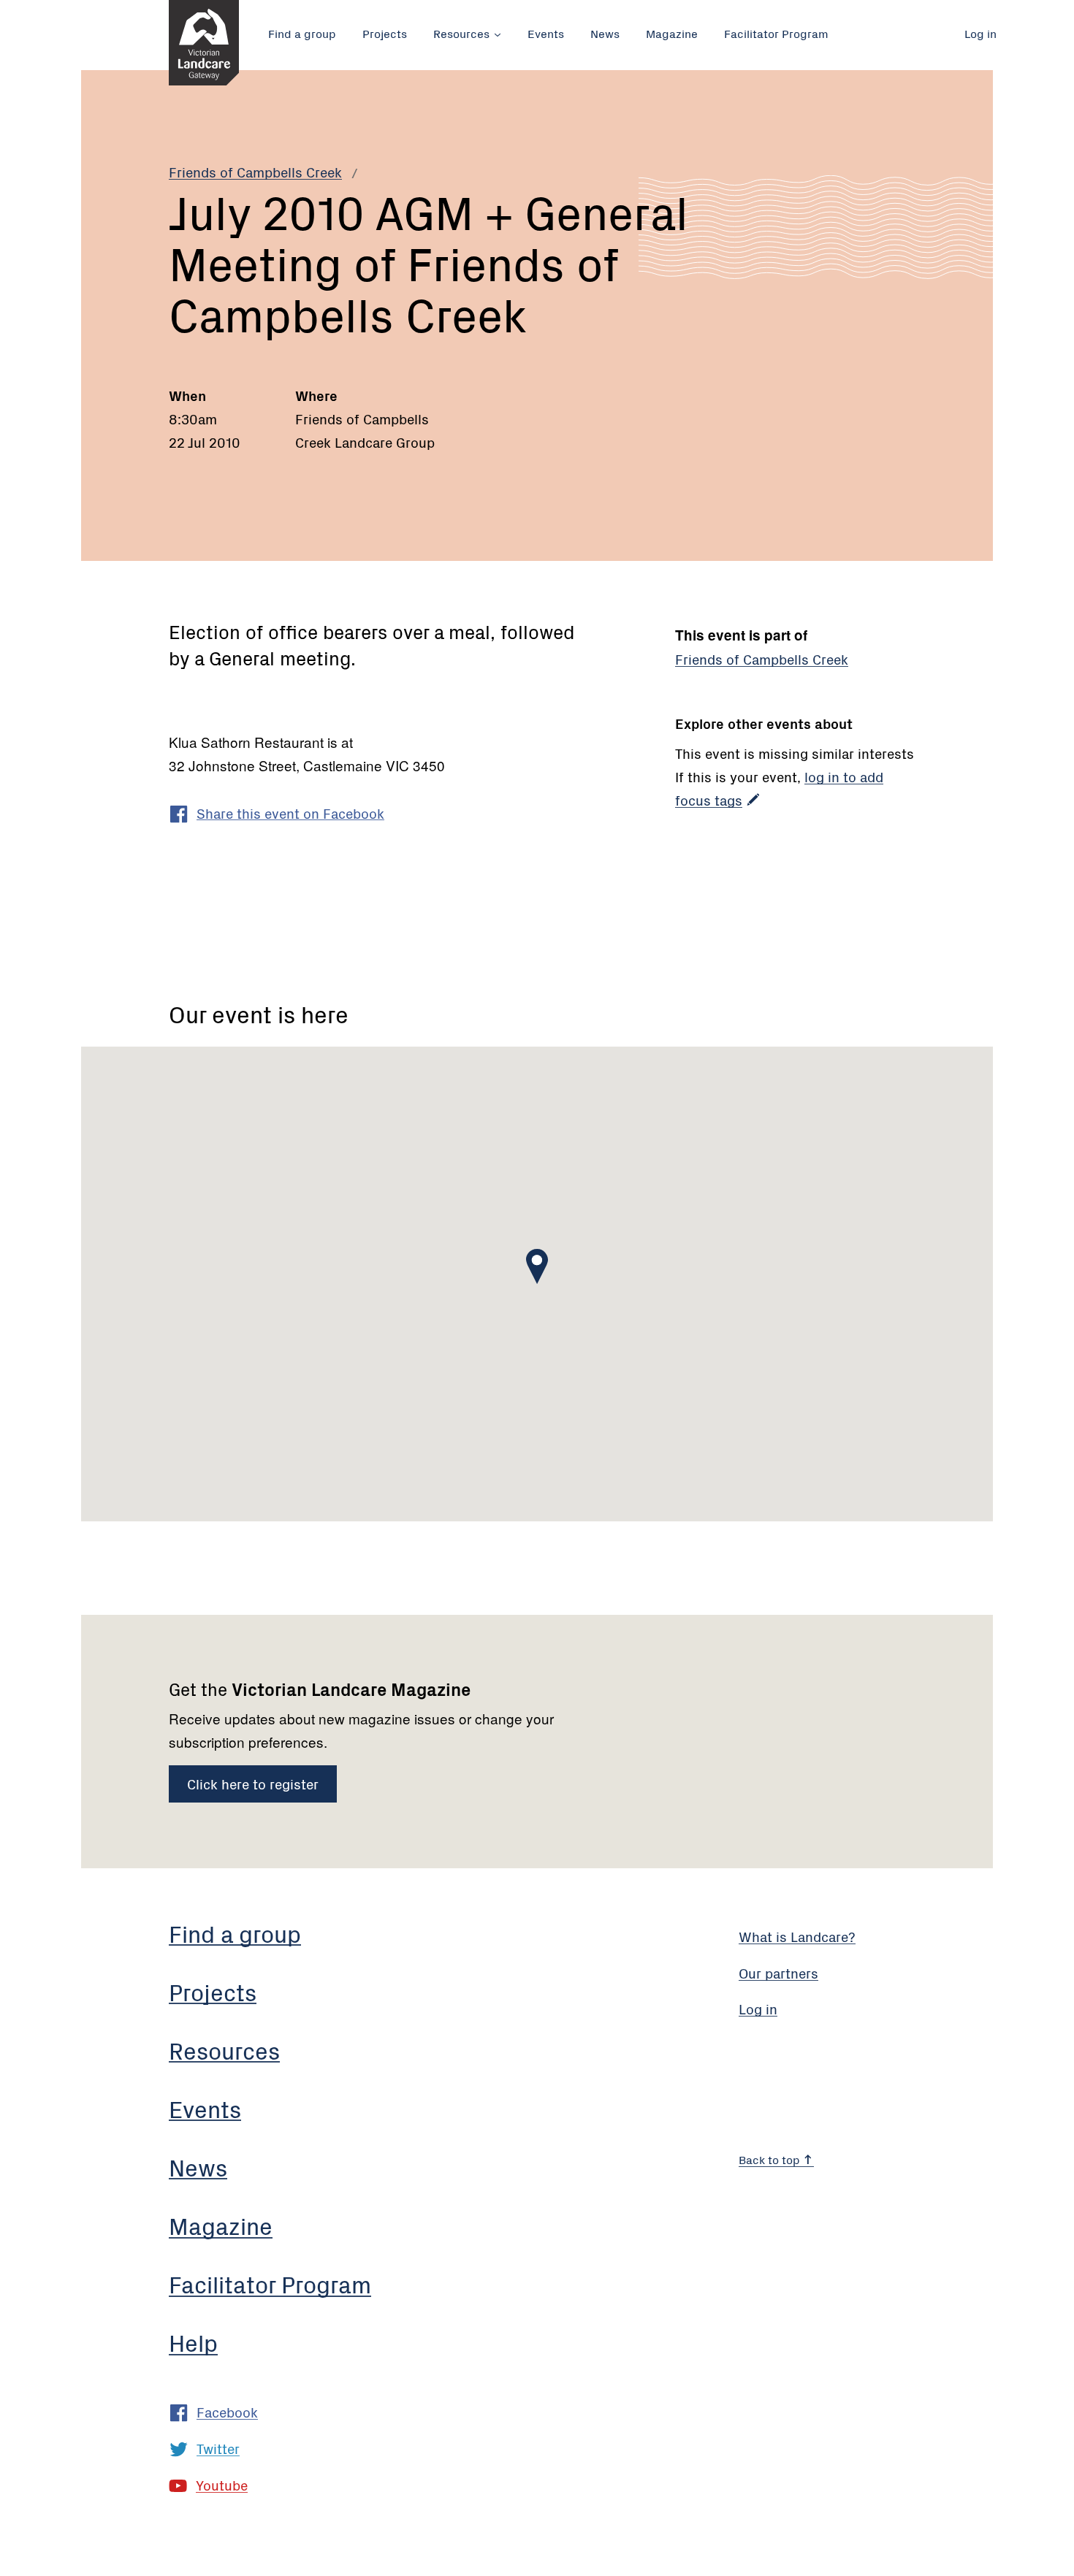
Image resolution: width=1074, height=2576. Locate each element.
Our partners (778, 1972)
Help (193, 2342)
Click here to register (253, 1783)
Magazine (672, 33)
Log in (980, 33)
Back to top (771, 2159)
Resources (461, 33)
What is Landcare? (797, 1936)
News (605, 33)
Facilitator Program (776, 33)
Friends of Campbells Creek (255, 171)
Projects (385, 33)
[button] (537, 1266)
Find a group (302, 33)
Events (546, 33)
